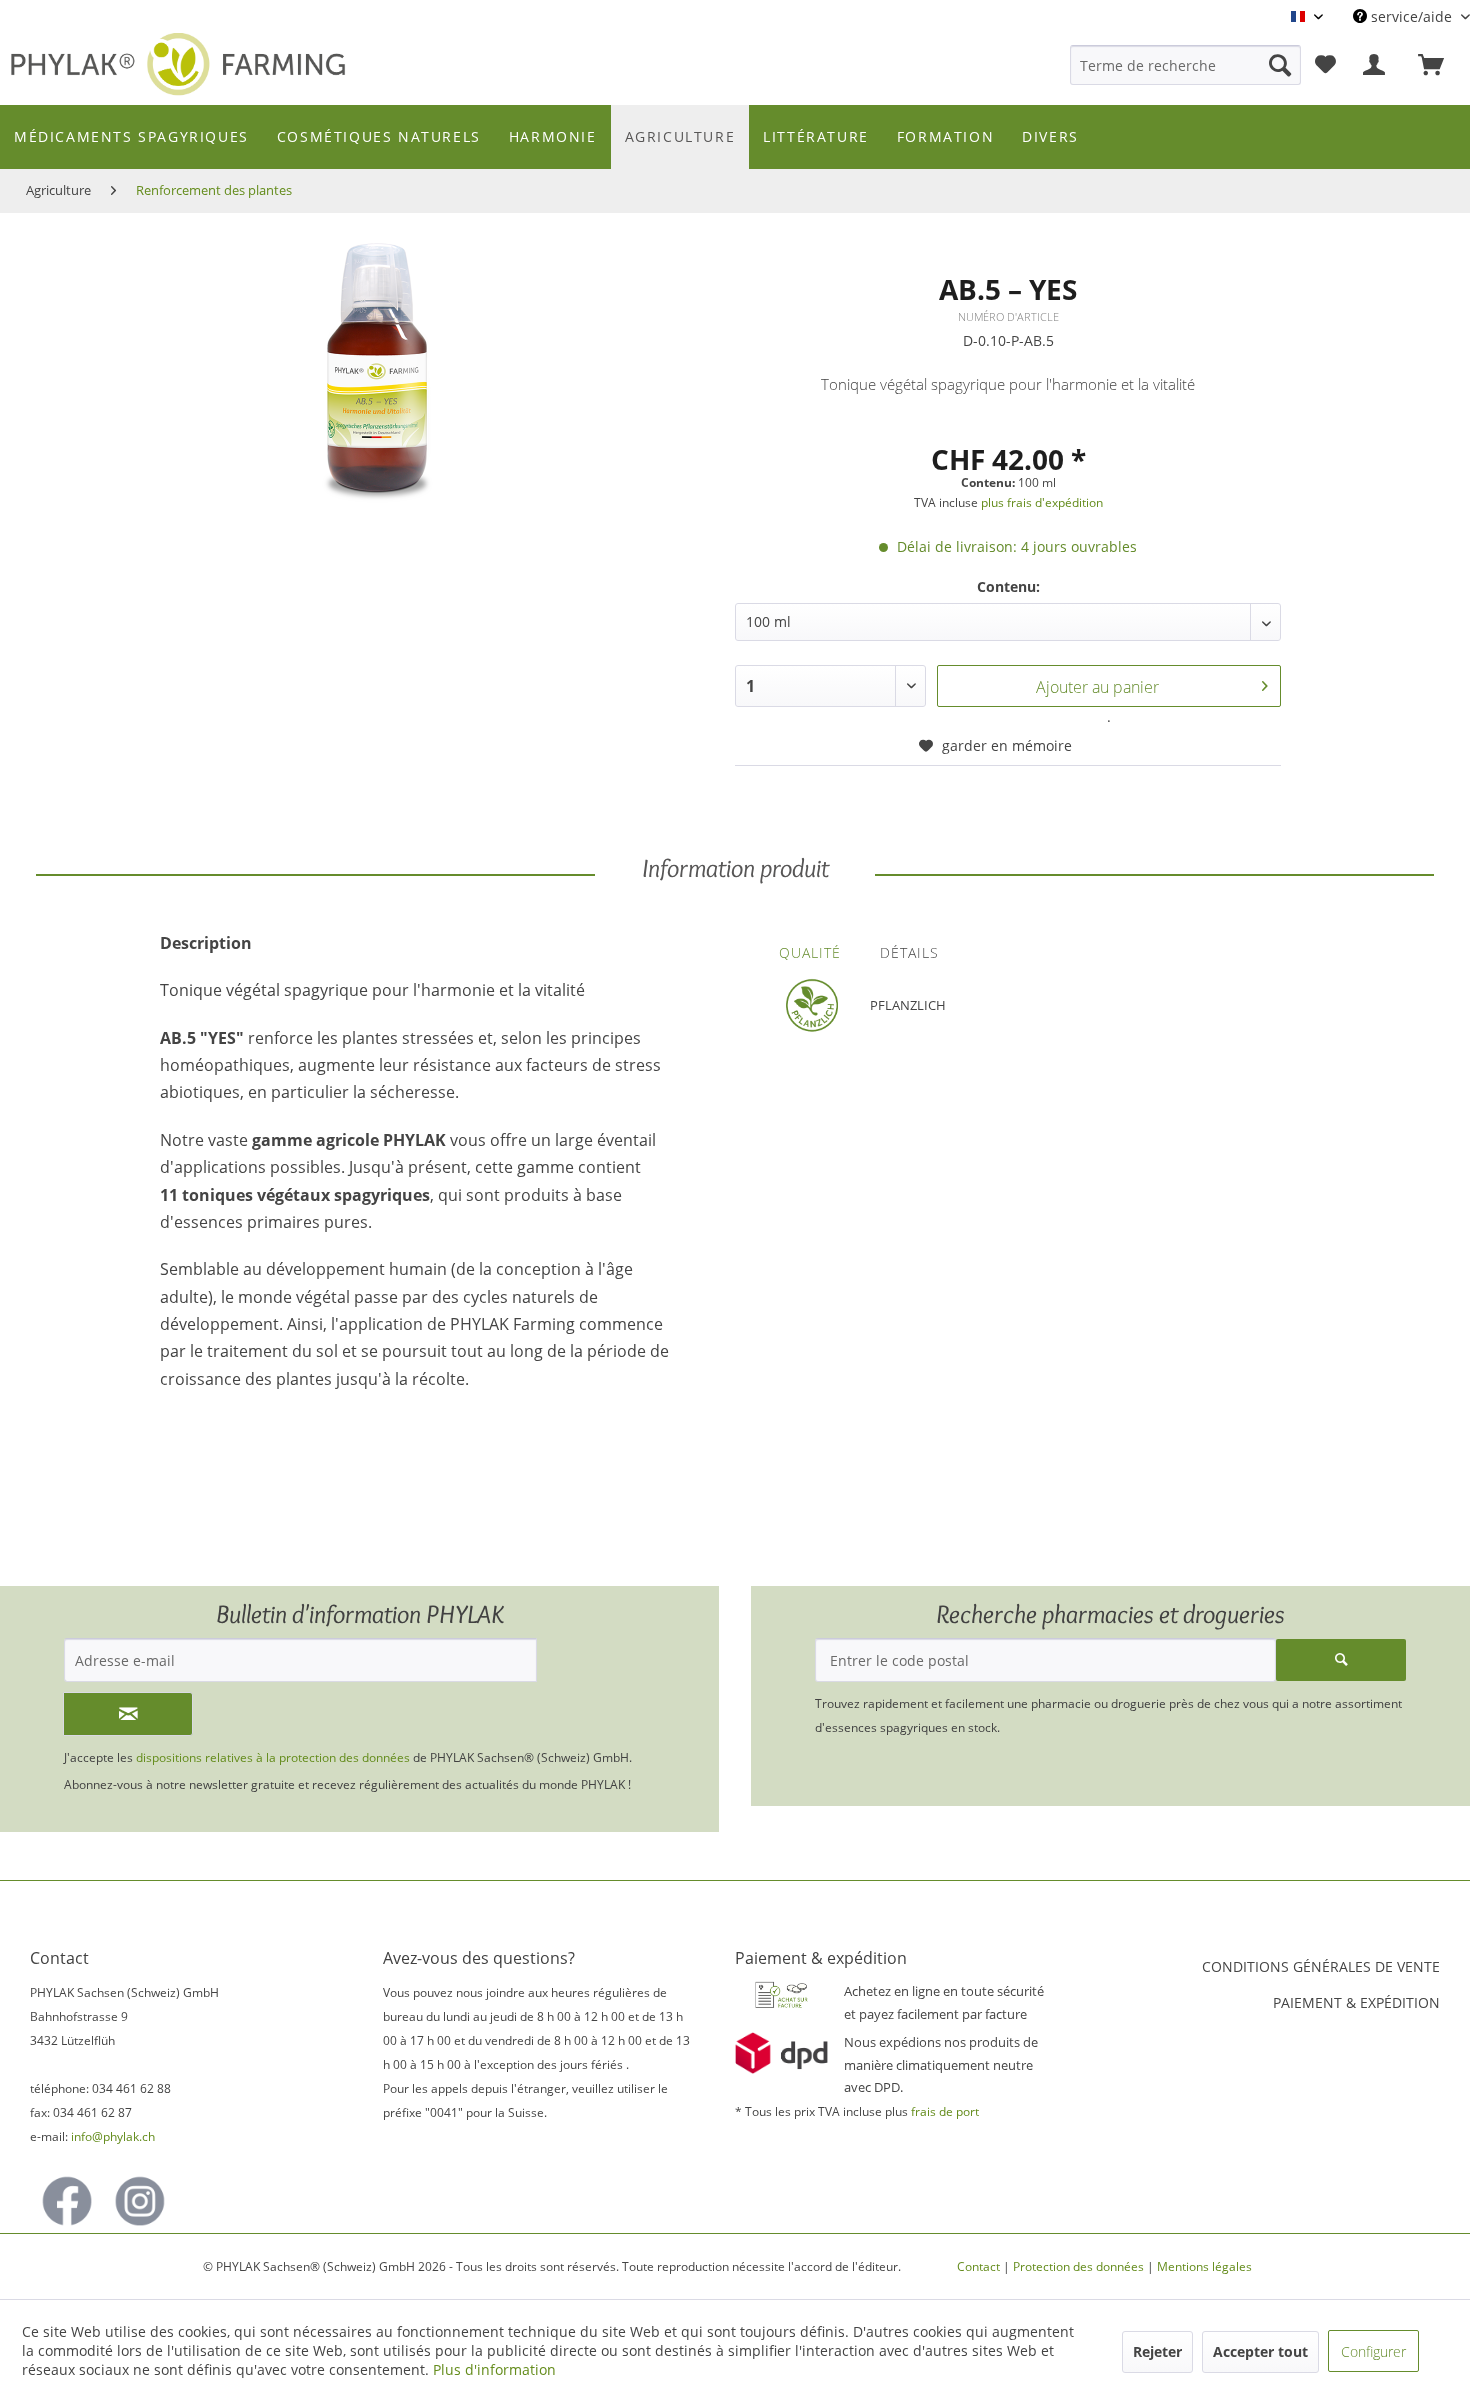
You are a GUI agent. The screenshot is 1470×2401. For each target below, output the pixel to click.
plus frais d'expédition (1042, 502)
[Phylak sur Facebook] (67, 2201)
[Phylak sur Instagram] (140, 2201)
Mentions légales (1204, 2266)
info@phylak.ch (113, 2136)
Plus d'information (494, 2369)
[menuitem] (1185, 65)
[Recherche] (1280, 65)
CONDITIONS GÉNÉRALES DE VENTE (1321, 1966)
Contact (978, 2266)
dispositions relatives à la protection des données (274, 1757)
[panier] (1440, 65)
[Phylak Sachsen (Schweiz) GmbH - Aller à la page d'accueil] (185, 66)
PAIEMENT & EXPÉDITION (1356, 2002)
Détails (909, 952)
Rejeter (1157, 2351)
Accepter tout (1260, 2351)
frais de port (945, 2111)
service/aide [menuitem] (1411, 16)
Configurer (1373, 2351)
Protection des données (1078, 2266)
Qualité (810, 952)
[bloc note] (1325, 65)
